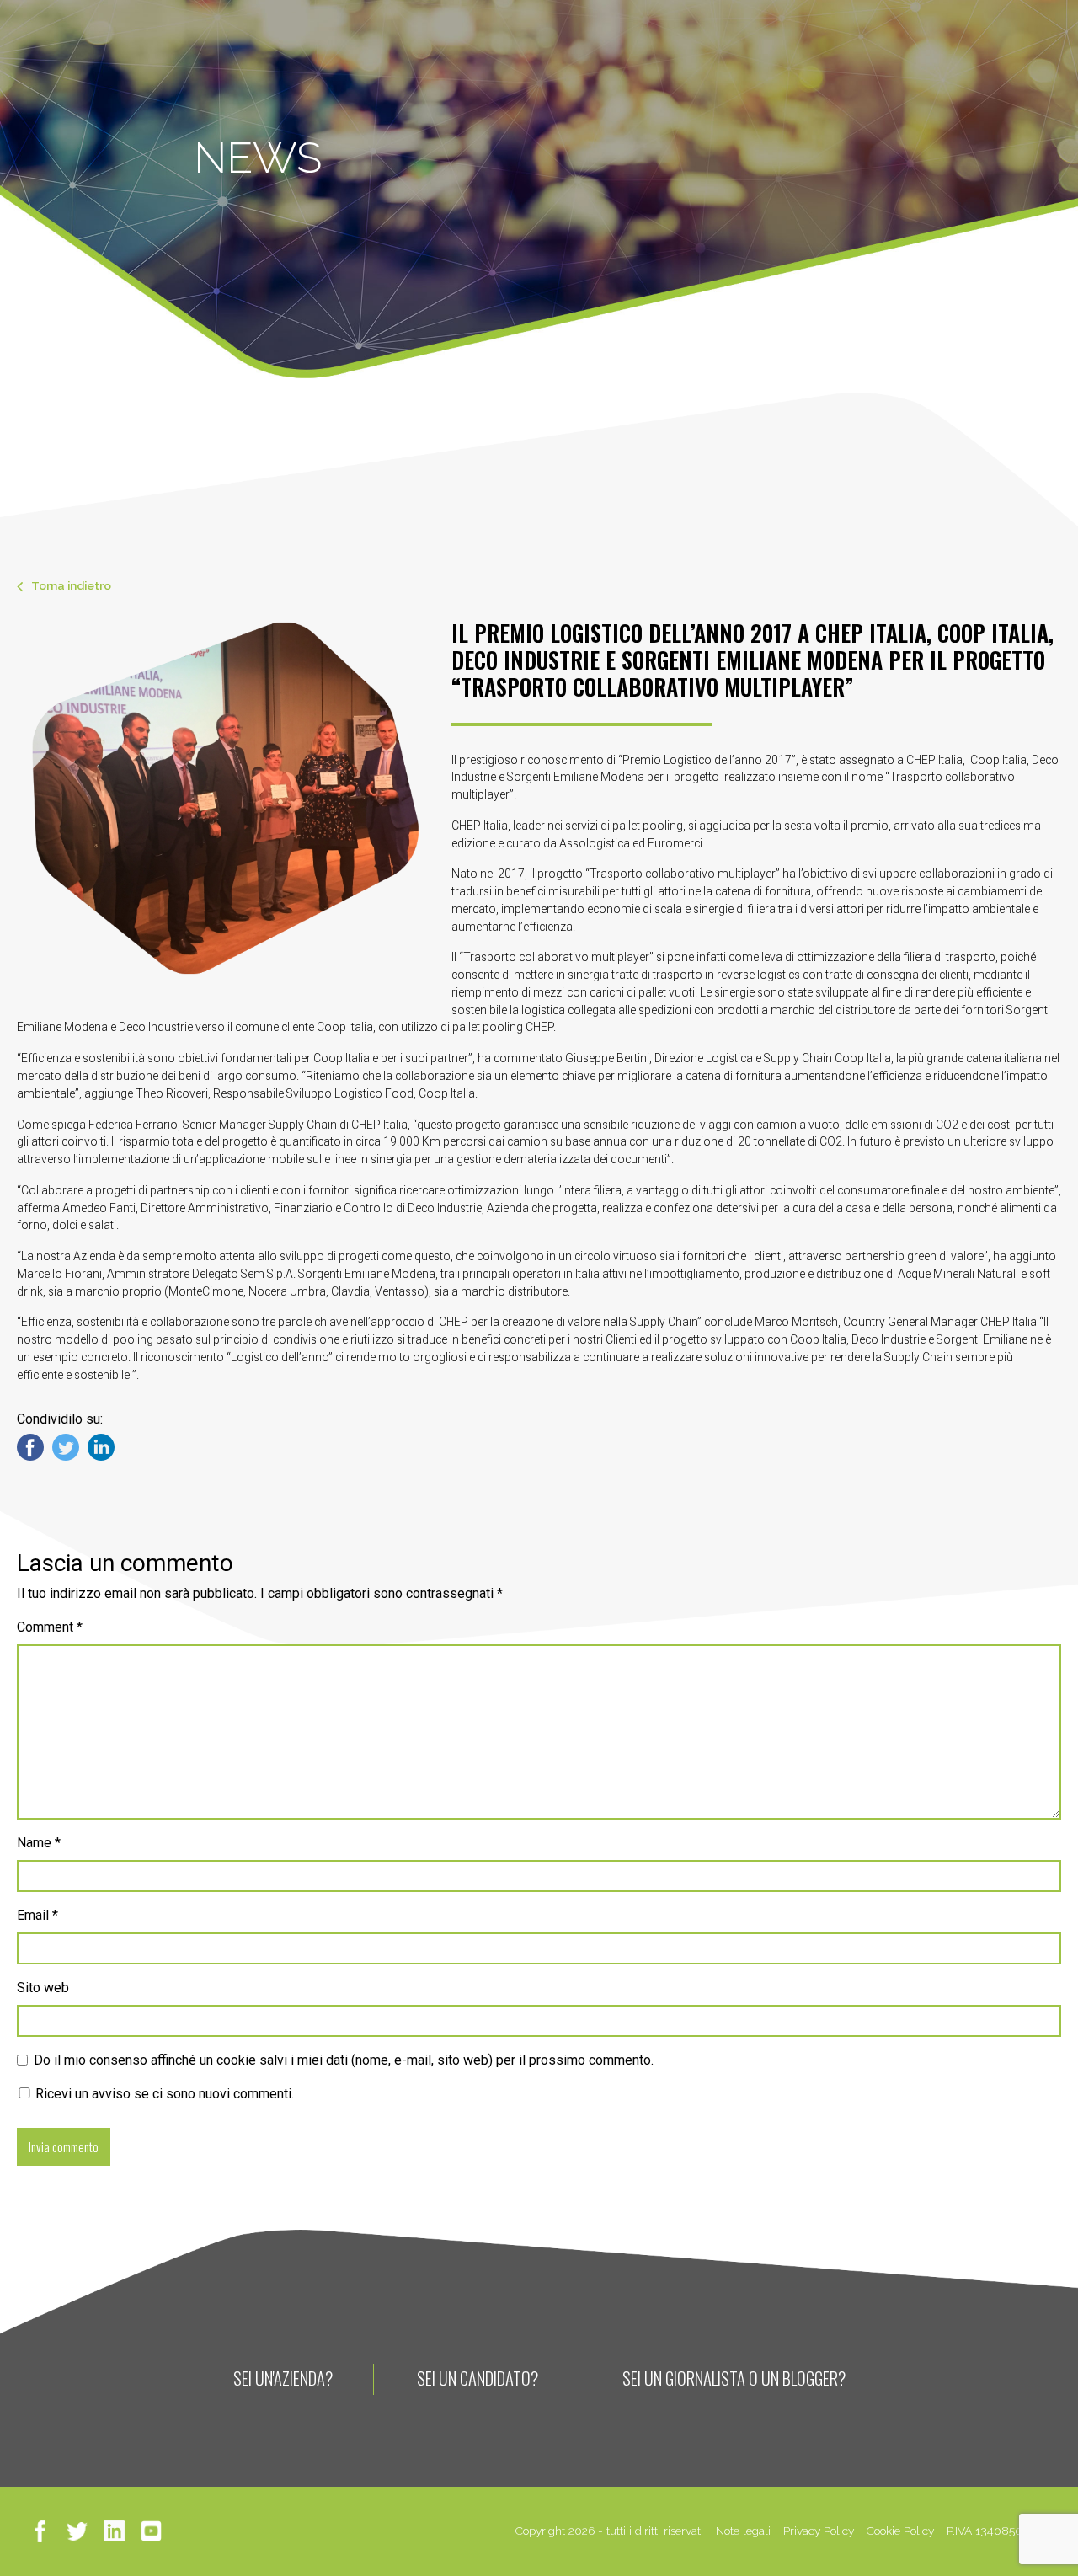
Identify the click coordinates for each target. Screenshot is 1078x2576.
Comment (50, 1627)
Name (39, 1843)
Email (37, 1915)
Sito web (43, 1988)
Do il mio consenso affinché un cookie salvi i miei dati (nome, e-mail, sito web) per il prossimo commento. (344, 2060)
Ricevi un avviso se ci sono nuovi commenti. (163, 2094)
